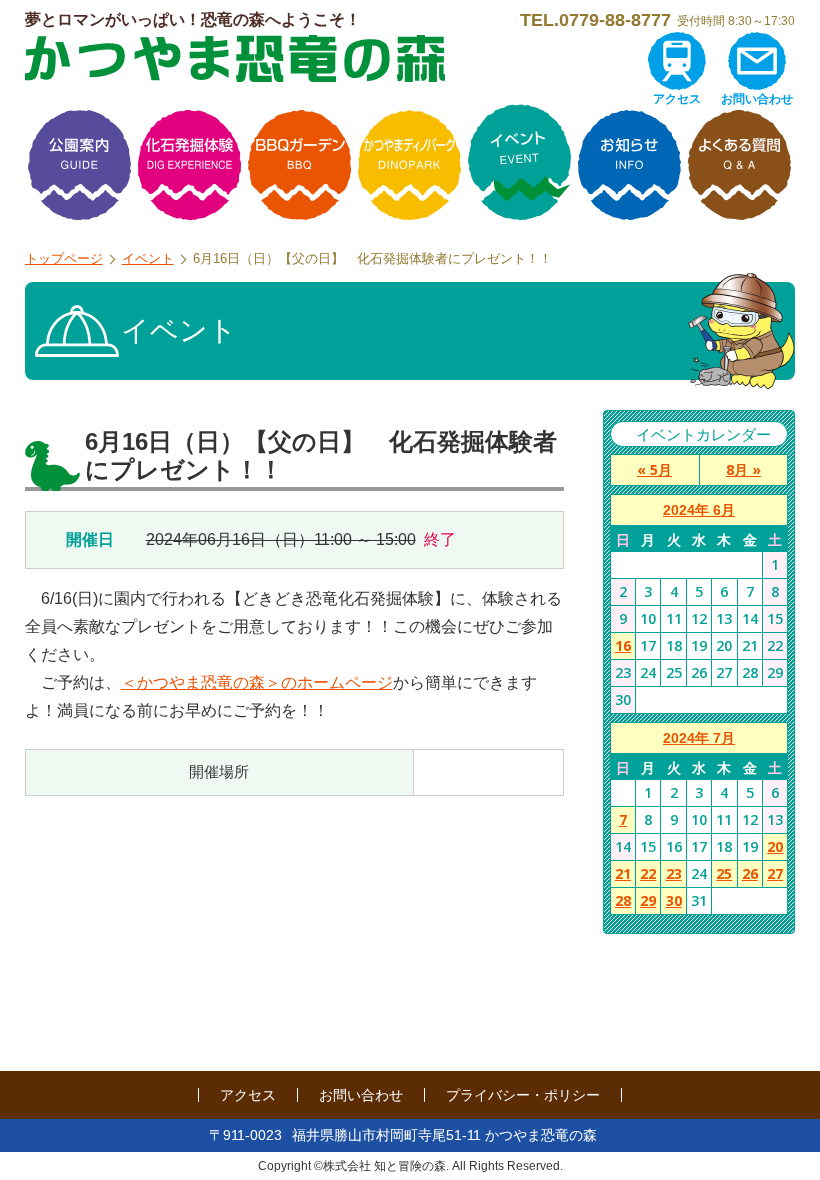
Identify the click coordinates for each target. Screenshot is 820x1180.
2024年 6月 (699, 510)
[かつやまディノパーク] (410, 165)
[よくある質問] (740, 165)
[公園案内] (80, 165)
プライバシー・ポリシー (523, 1095)
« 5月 (654, 469)
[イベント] (520, 165)
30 (674, 900)
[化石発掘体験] (190, 165)
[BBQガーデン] (300, 165)
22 (648, 873)
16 (623, 645)
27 (775, 873)
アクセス (677, 99)
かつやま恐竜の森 (235, 58)
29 (648, 900)
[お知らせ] (630, 165)
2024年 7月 (699, 738)
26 (750, 873)
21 (623, 873)
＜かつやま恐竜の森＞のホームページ (257, 682)
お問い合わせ (757, 99)
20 (775, 846)
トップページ (64, 258)
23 (674, 873)
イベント (148, 258)
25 (724, 873)
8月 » (743, 469)
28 (623, 900)
